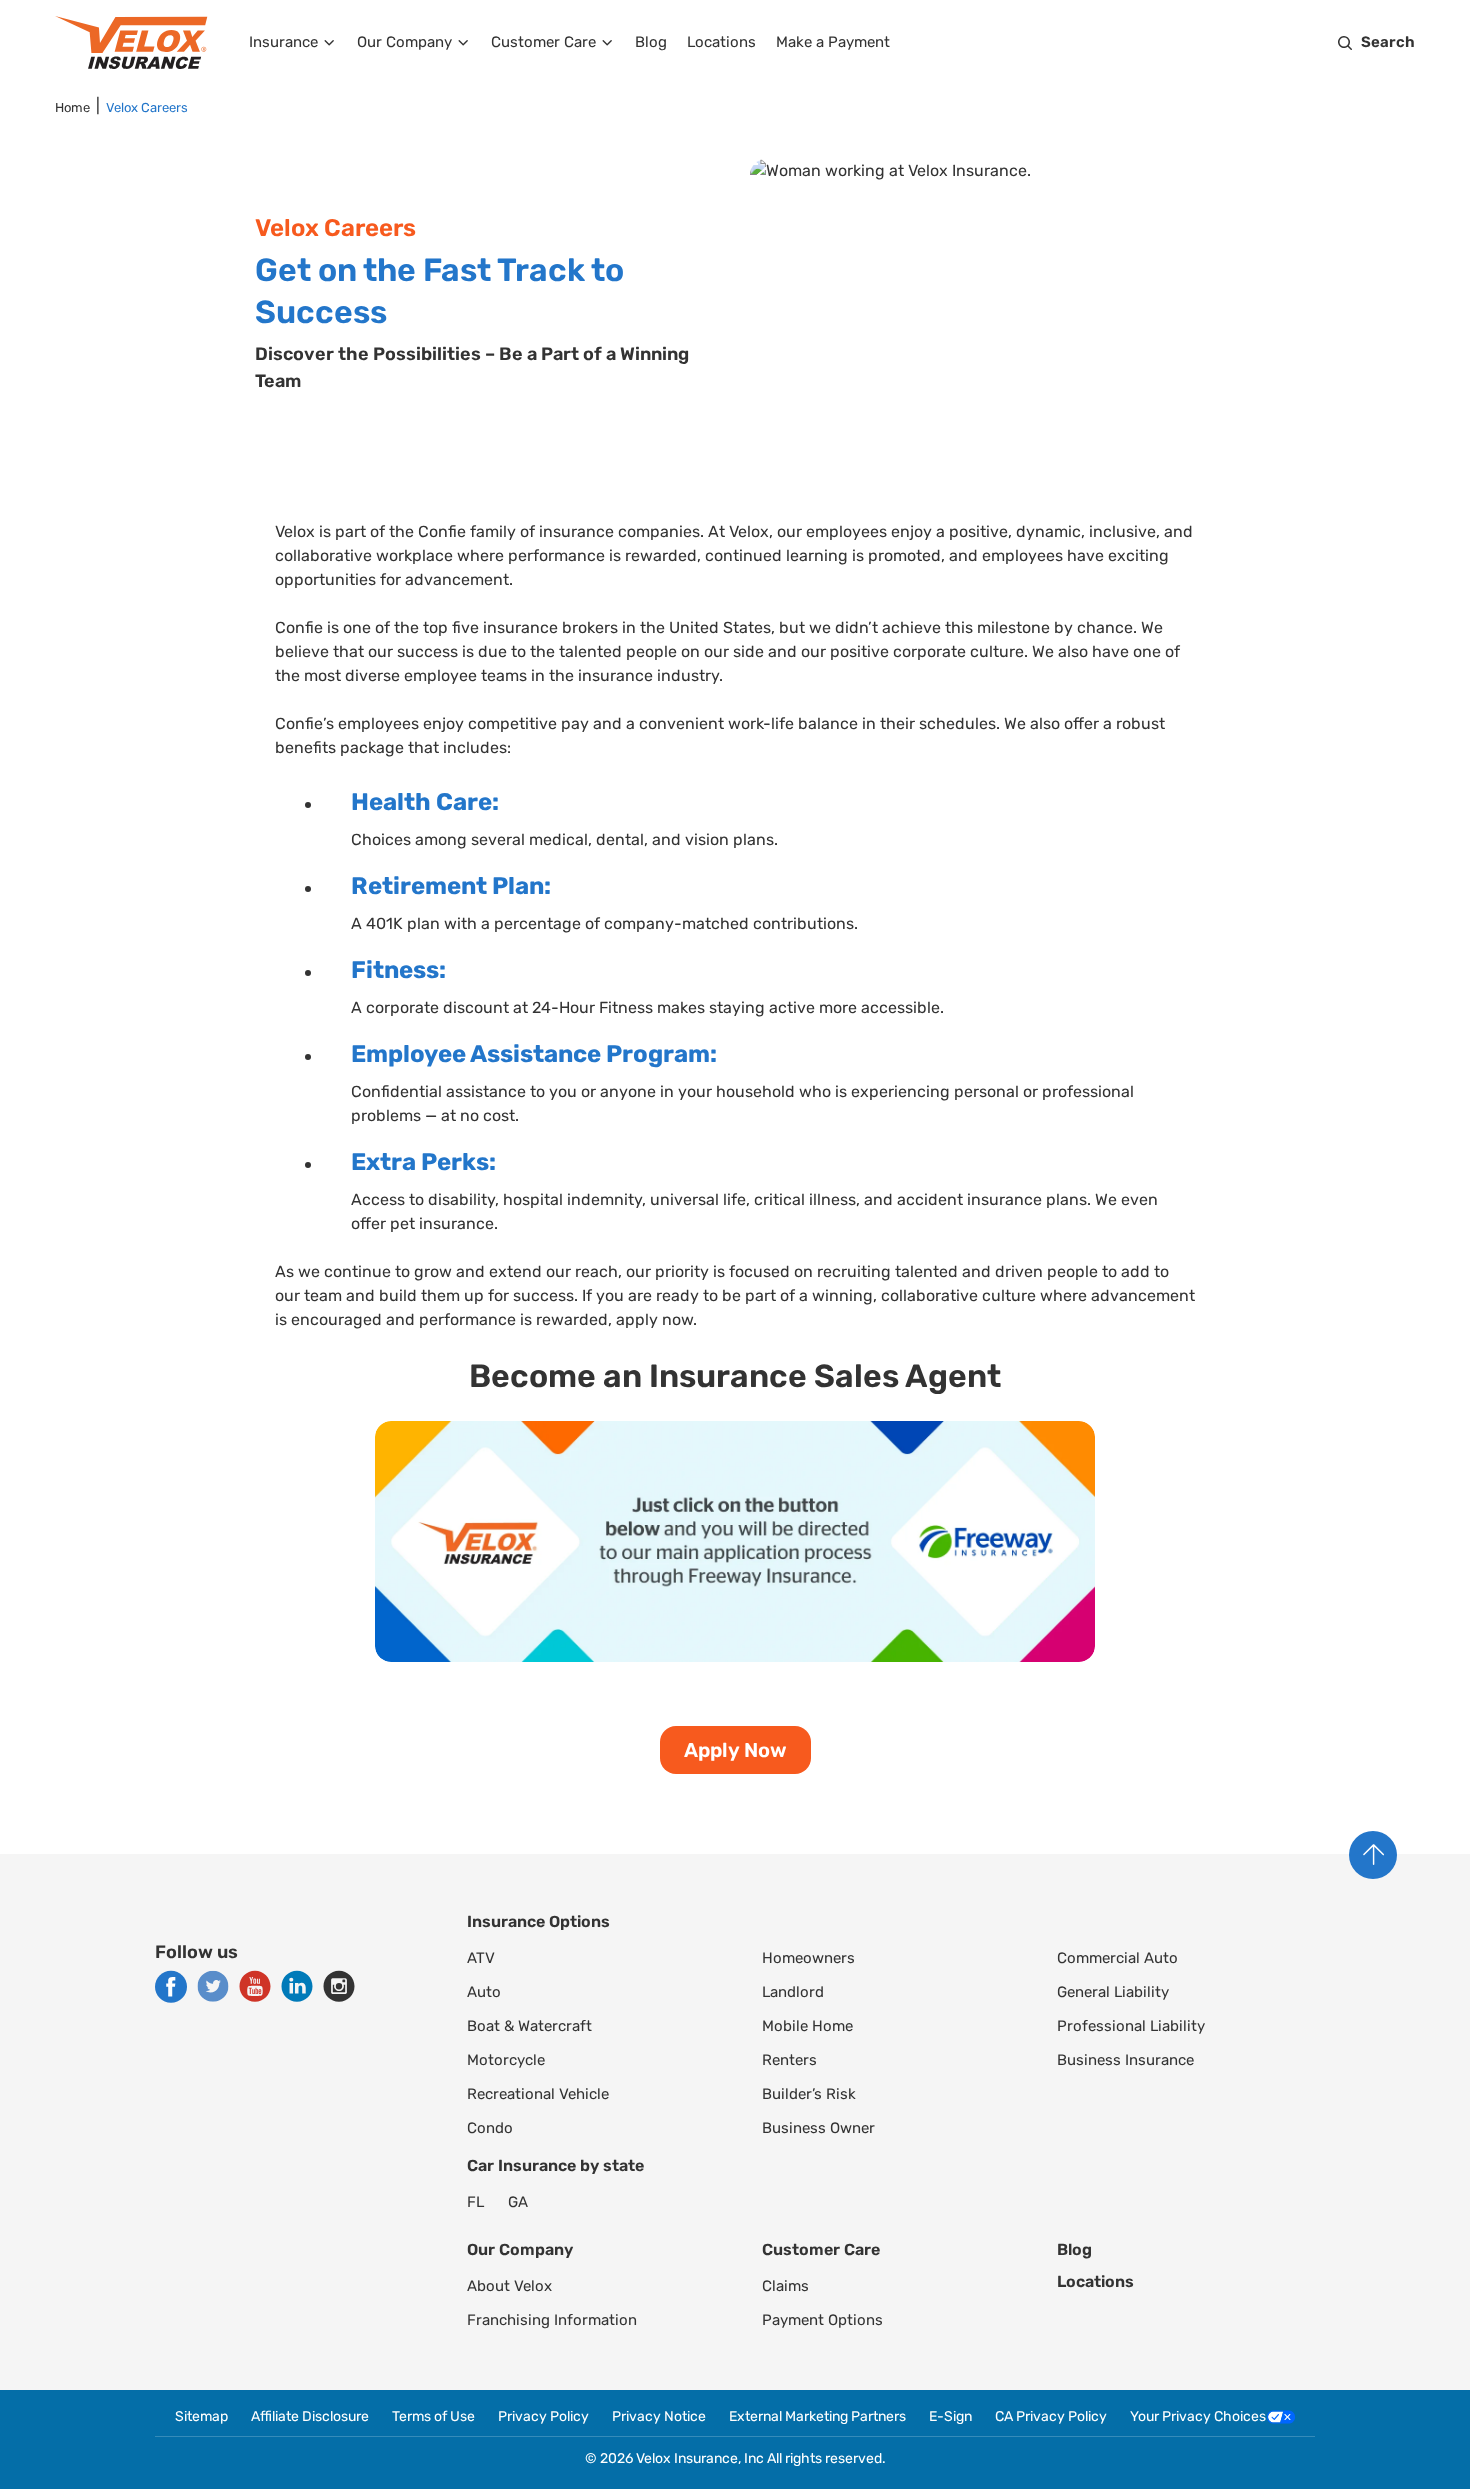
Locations (721, 42)
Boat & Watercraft (529, 2026)
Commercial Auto (1117, 1958)
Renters (789, 2060)
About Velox (509, 2286)
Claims (785, 2286)
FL (475, 2202)
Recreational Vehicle (538, 2094)
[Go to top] (1373, 1855)
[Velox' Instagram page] (339, 1986)
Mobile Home (807, 2026)
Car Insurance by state (555, 2165)
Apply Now (735, 1750)
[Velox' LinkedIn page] (297, 1986)
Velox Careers (147, 107)
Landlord (793, 1992)
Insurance (283, 42)
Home (72, 107)
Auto (484, 1992)
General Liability (1113, 1992)
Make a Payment (833, 42)
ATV (481, 1958)
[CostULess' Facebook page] (171, 1986)
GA (518, 2202)
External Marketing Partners (817, 2417)
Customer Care (543, 42)
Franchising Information (552, 2320)
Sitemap (201, 2417)
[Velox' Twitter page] (213, 1986)
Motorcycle (506, 2060)
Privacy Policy (543, 2417)
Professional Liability (1131, 2026)
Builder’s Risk (809, 2094)
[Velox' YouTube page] (255, 1986)
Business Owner (818, 2128)
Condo (490, 2128)
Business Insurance (1125, 2060)
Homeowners (808, 1958)
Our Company (404, 42)
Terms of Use (433, 2417)
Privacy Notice (659, 2417)
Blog (651, 42)
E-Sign (950, 2417)
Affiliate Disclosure (310, 2417)
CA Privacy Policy (1051, 2417)
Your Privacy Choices (1198, 2417)
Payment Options (822, 2320)
